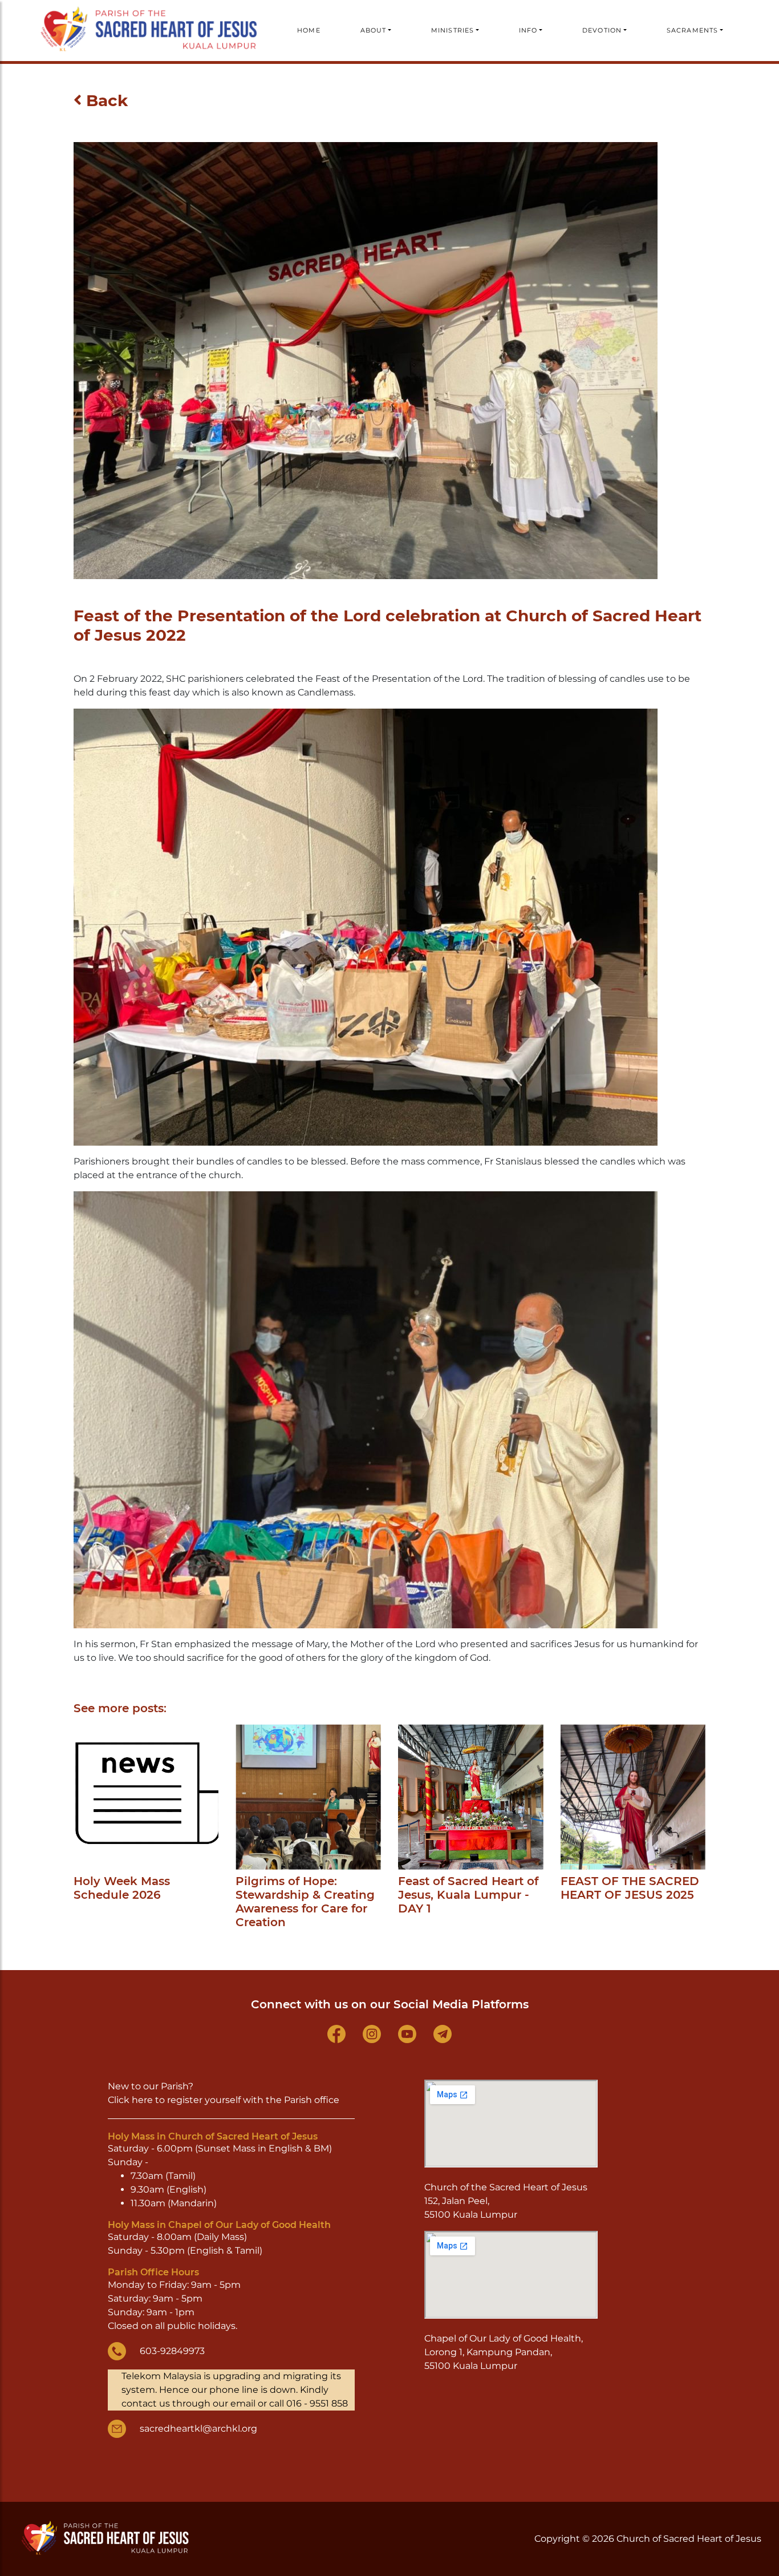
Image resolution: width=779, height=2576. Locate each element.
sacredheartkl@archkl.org (198, 2429)
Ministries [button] (453, 30)
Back (105, 100)
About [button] (374, 30)
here (142, 2100)
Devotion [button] (602, 30)
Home (309, 30)
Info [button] (528, 30)
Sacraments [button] (692, 30)
